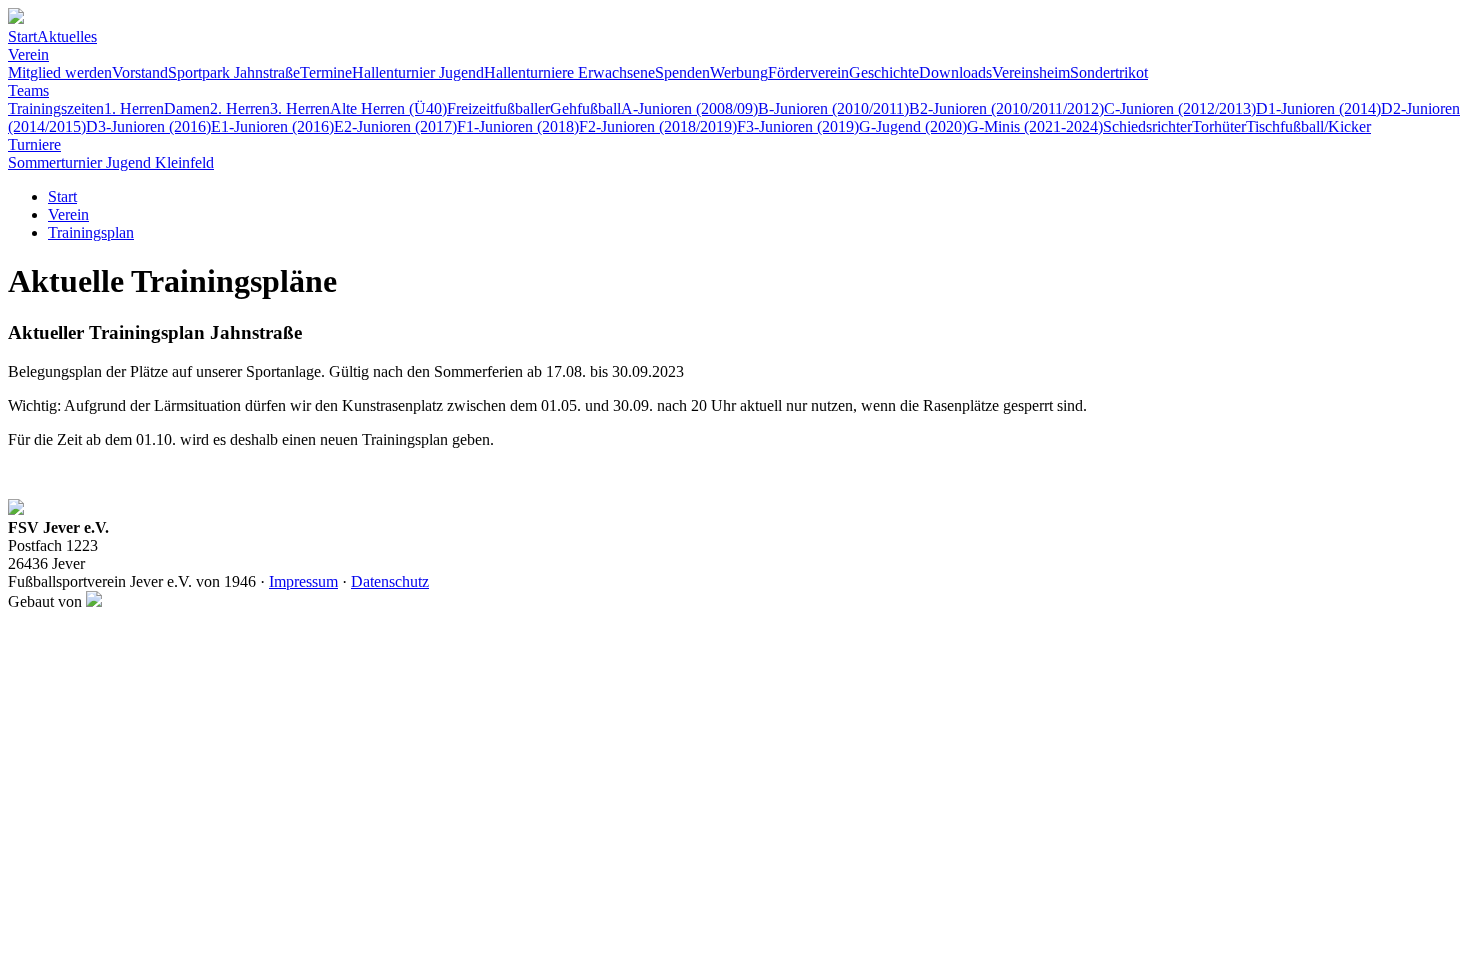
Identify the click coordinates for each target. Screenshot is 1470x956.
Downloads (955, 72)
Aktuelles (67, 36)
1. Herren (134, 108)
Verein (28, 54)
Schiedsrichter (1147, 126)
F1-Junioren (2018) (518, 126)
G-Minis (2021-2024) (1035, 126)
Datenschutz (390, 581)
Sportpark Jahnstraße (234, 72)
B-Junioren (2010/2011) (833, 108)
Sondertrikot (1109, 72)
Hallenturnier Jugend (418, 72)
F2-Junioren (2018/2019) (658, 126)
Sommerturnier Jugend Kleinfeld (111, 162)
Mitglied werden (60, 72)
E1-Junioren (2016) (272, 126)
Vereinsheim (1031, 72)
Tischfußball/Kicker (1308, 126)
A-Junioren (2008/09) (689, 108)
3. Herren (300, 108)
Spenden (682, 72)
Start (22, 36)
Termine (326, 72)
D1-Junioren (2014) (1318, 108)
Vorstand (140, 72)
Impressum (303, 581)
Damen (187, 108)
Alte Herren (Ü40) (388, 108)
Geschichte (884, 72)
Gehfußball (585, 108)
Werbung (739, 72)
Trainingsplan (91, 232)
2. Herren (240, 108)
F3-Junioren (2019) (798, 126)
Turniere (34, 144)
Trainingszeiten (56, 108)
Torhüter (1219, 126)
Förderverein (808, 72)
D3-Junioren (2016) (148, 126)
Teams (28, 90)
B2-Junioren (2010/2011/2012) (1006, 108)
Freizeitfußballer (498, 108)
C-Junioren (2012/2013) (1180, 108)
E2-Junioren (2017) (395, 126)
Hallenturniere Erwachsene (569, 72)
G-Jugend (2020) (913, 126)
